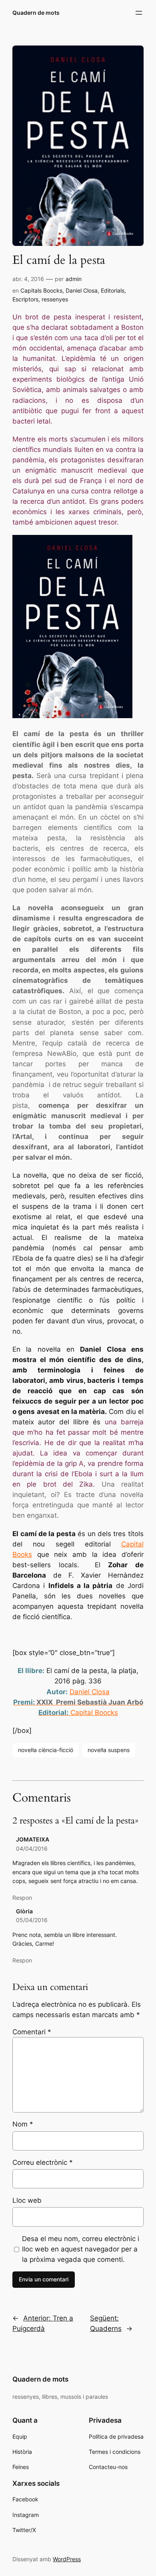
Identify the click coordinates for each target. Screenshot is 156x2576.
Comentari (32, 2032)
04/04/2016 (32, 1848)
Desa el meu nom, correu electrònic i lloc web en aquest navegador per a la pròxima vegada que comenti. (81, 2249)
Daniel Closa (82, 290)
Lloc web (27, 2200)
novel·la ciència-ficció (46, 1750)
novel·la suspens (109, 1750)
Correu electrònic (43, 2162)
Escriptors (25, 299)
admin (74, 279)
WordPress (67, 2559)
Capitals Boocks (41, 290)
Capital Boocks (94, 1713)
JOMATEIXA (33, 1839)
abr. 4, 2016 (28, 279)
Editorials (113, 290)
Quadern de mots (36, 13)
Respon (22, 1898)
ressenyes (55, 299)
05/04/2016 (32, 1920)
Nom (23, 2124)
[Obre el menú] (139, 13)
